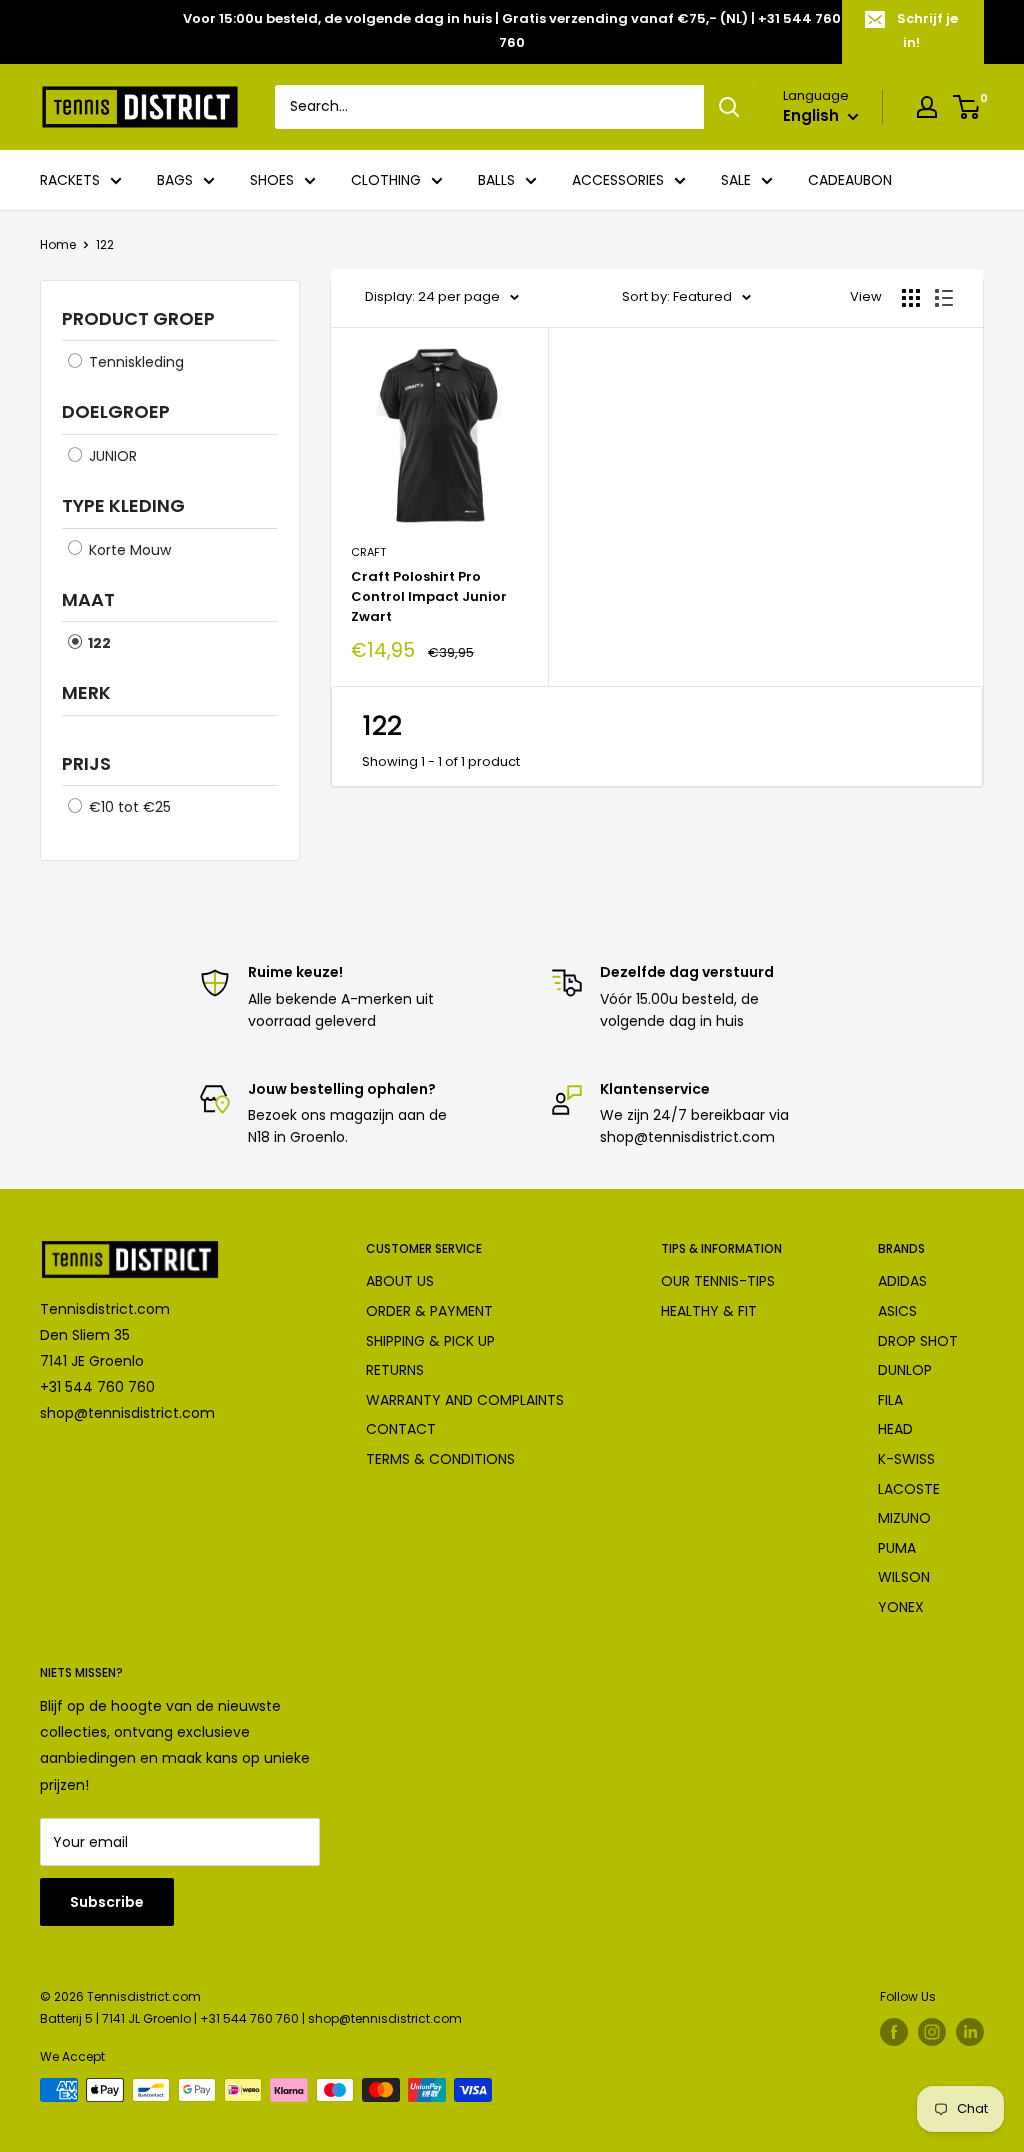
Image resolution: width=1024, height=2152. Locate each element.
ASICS (897, 1311)
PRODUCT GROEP (138, 318)
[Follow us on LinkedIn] (970, 2032)
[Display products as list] (944, 298)
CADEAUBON (850, 180)
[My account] (927, 107)
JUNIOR (111, 456)
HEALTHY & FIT (709, 1311)
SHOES (272, 180)
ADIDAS (902, 1281)
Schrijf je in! (927, 30)
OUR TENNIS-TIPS (718, 1281)
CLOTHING (386, 180)
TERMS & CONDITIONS (440, 1459)
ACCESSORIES (618, 180)
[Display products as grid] (911, 298)
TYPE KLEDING (123, 505)
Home (58, 244)
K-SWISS (906, 1459)
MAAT (88, 599)
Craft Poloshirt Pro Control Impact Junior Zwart (429, 596)
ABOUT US (400, 1281)
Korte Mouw (128, 550)
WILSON (904, 1577)
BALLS (496, 180)
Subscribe (107, 1902)
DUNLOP (905, 1370)
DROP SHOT (918, 1341)
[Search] (729, 107)
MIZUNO (904, 1518)
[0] (967, 107)
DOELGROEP (116, 411)
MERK (86, 692)
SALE (736, 180)
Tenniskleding (134, 362)
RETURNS (395, 1370)
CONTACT (401, 1429)
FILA (890, 1400)
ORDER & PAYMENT (429, 1311)
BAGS (175, 180)
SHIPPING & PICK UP (430, 1341)
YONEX (901, 1607)
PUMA (897, 1548)
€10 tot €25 (128, 807)
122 (105, 244)
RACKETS (70, 180)
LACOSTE (909, 1489)
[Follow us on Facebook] (894, 2032)
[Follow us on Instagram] (932, 2032)
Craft (368, 552)
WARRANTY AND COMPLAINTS (465, 1400)
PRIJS (86, 763)
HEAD (895, 1429)
